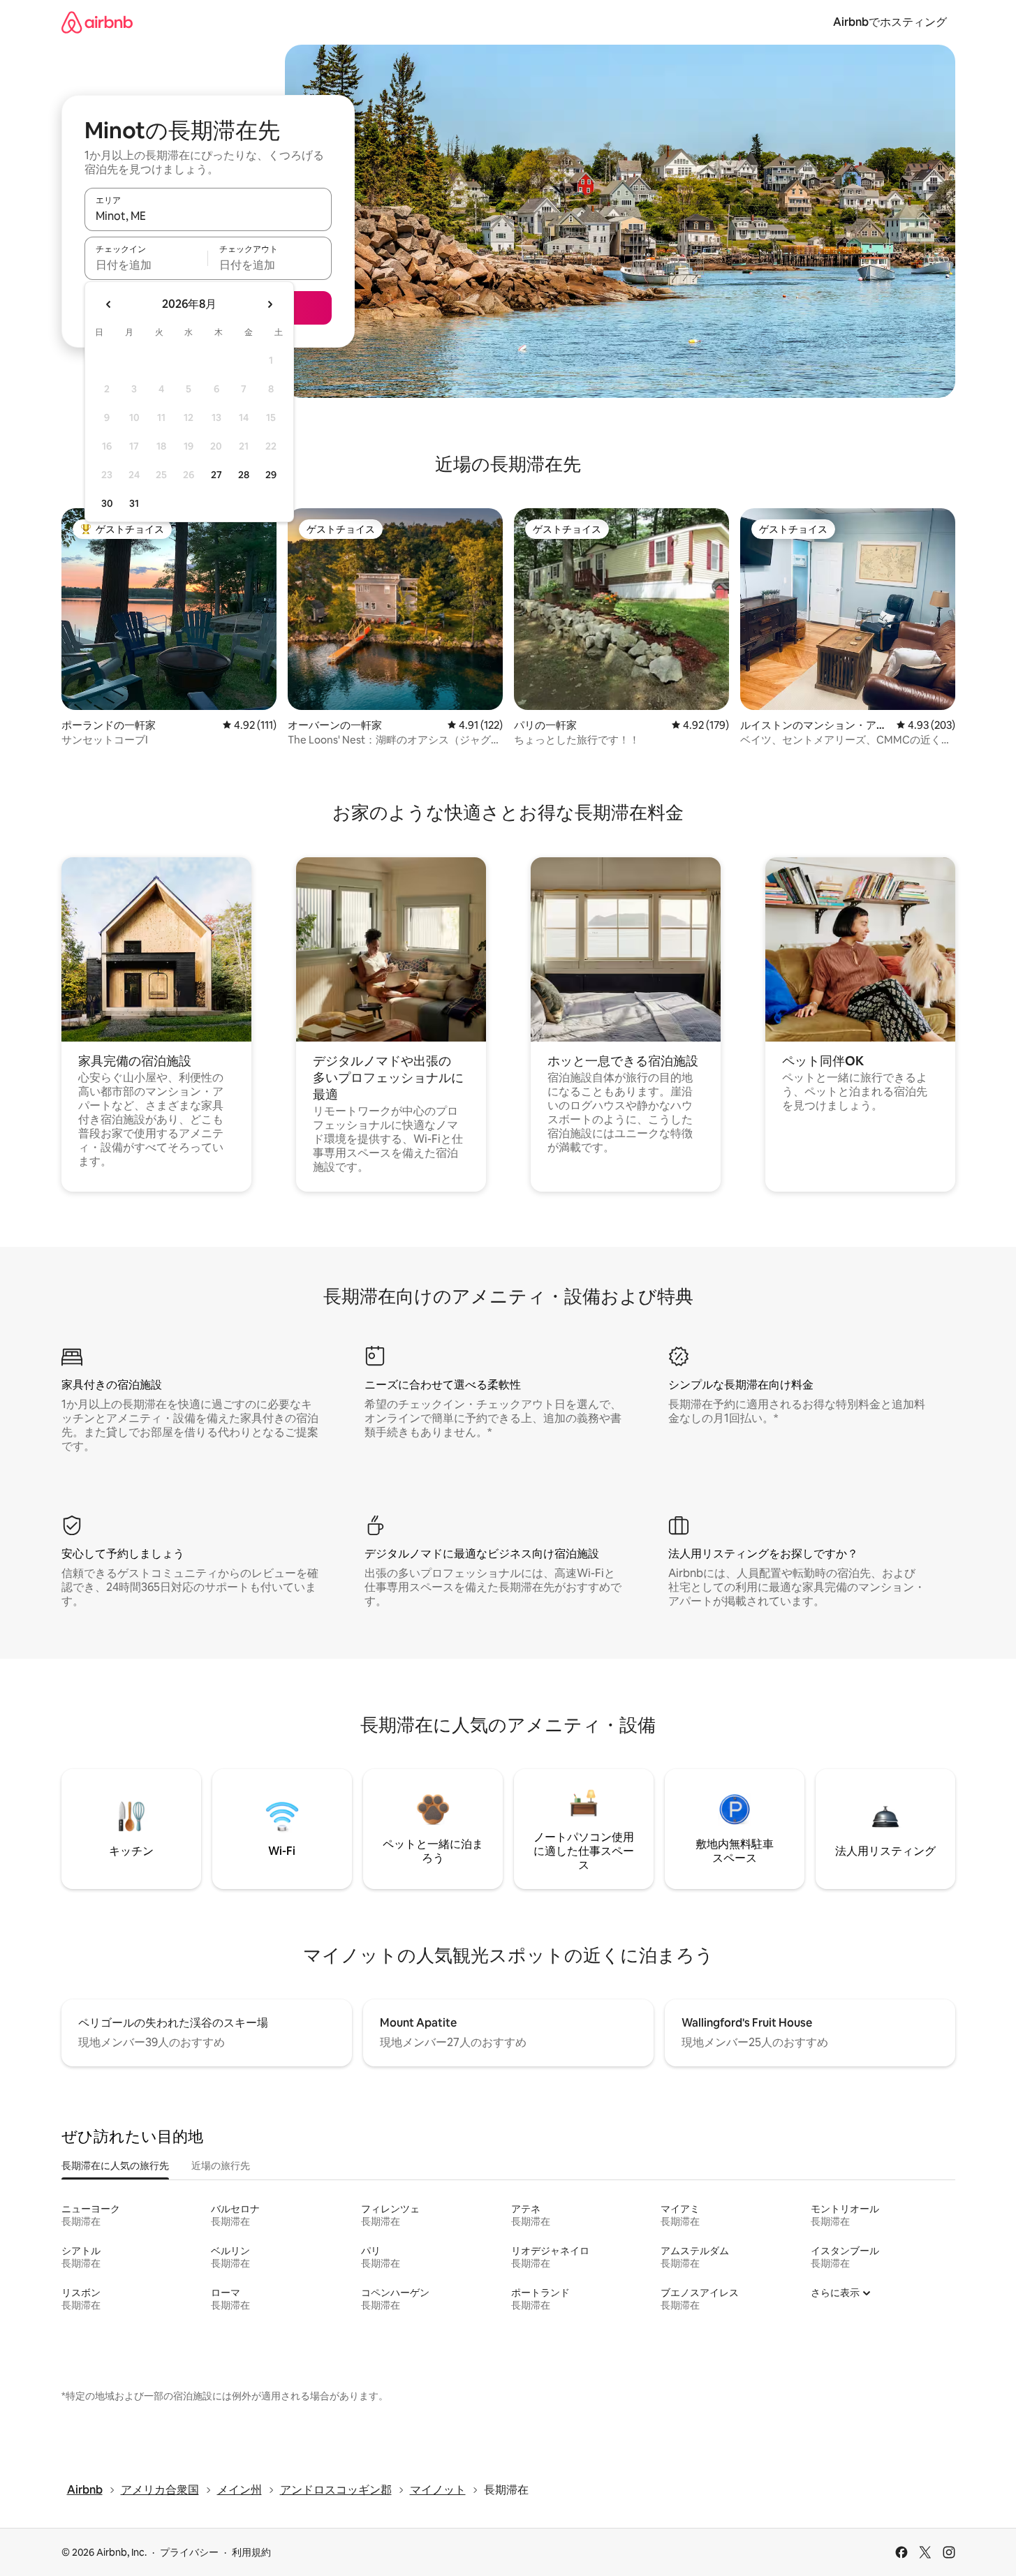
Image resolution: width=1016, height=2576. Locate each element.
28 (244, 475)
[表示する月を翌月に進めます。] (270, 304)
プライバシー (189, 2552)
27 (216, 475)
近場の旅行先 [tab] (221, 2166)
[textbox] (146, 265)
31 (134, 503)
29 (271, 475)
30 (107, 503)
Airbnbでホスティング (890, 22)
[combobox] (208, 216)
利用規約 (251, 2552)
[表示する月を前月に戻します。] (109, 304)
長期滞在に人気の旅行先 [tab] (115, 2166)
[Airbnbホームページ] (97, 22)
